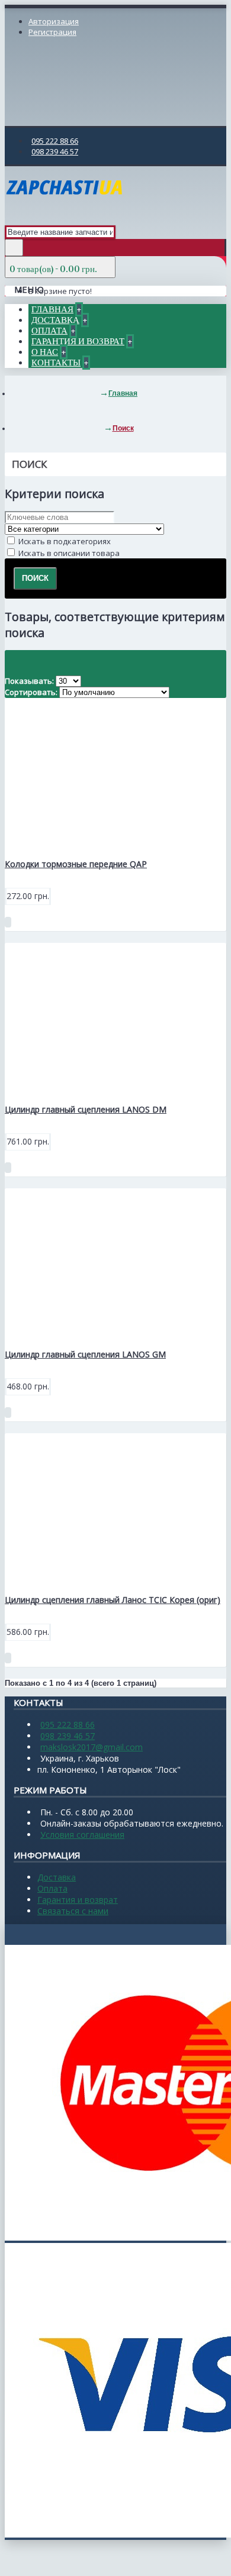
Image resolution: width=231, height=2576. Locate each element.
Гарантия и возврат (78, 1900)
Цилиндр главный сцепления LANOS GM (85, 1354)
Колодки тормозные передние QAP (76, 864)
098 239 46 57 (68, 1736)
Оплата (52, 1888)
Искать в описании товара (68, 553)
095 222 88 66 (68, 1725)
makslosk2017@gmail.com (92, 1747)
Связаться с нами (73, 1911)
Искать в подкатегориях (64, 541)
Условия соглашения (82, 1835)
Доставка (57, 1877)
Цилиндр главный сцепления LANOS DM (86, 1109)
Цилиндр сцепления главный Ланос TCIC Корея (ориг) (113, 1600)
